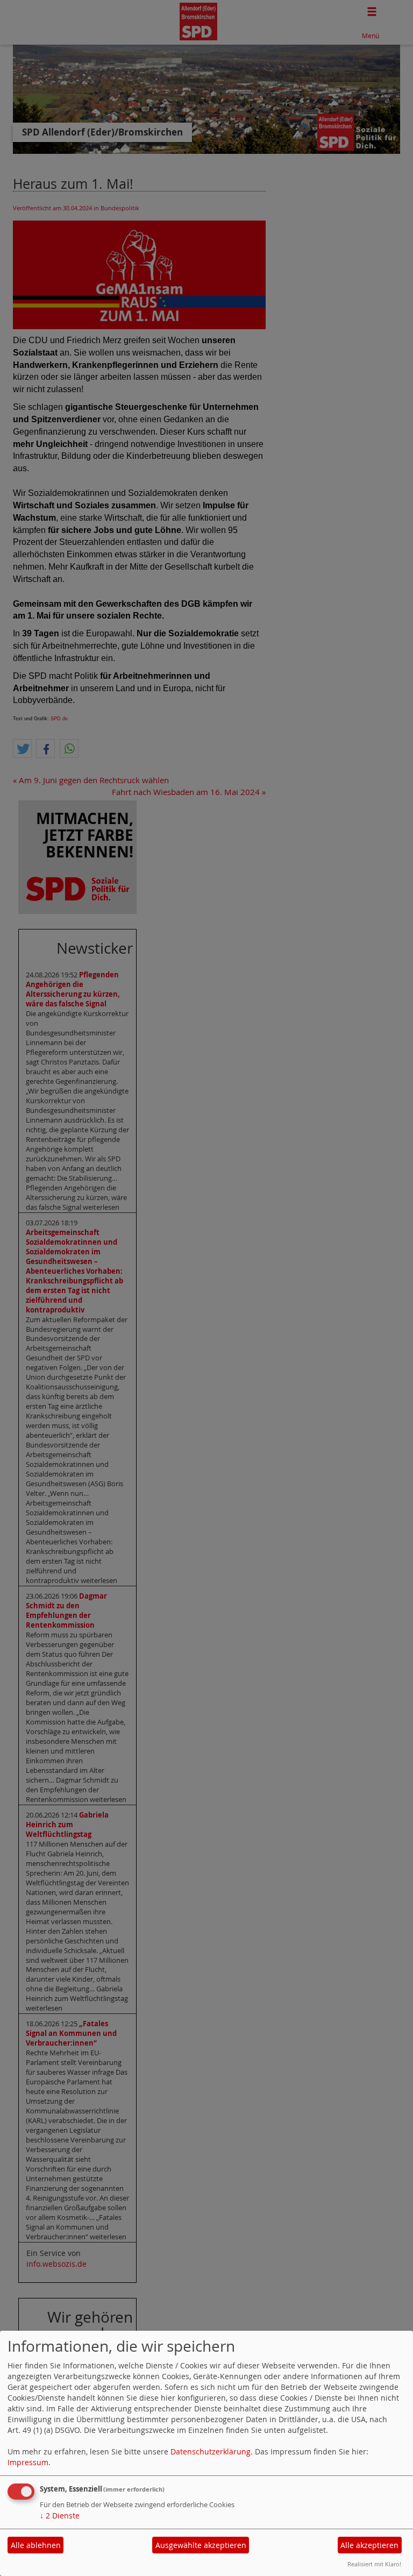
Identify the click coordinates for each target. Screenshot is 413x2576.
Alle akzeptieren (369, 2545)
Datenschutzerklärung (211, 2451)
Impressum (28, 2462)
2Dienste (60, 2515)
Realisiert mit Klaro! (374, 2564)
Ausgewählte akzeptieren (201, 2545)
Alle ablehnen (36, 2545)
